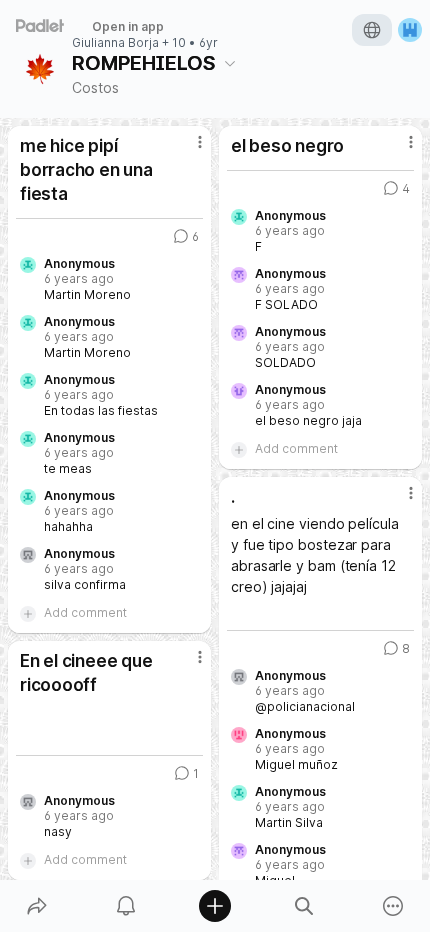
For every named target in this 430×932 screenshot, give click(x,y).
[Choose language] (372, 30)
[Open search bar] (304, 906)
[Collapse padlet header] (230, 63)
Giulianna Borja (115, 43)
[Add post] (214, 906)
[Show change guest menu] (410, 30)
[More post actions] (187, 150)
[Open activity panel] (125, 906)
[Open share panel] (36, 906)
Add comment (85, 612)
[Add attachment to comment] (28, 613)
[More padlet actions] (393, 906)
